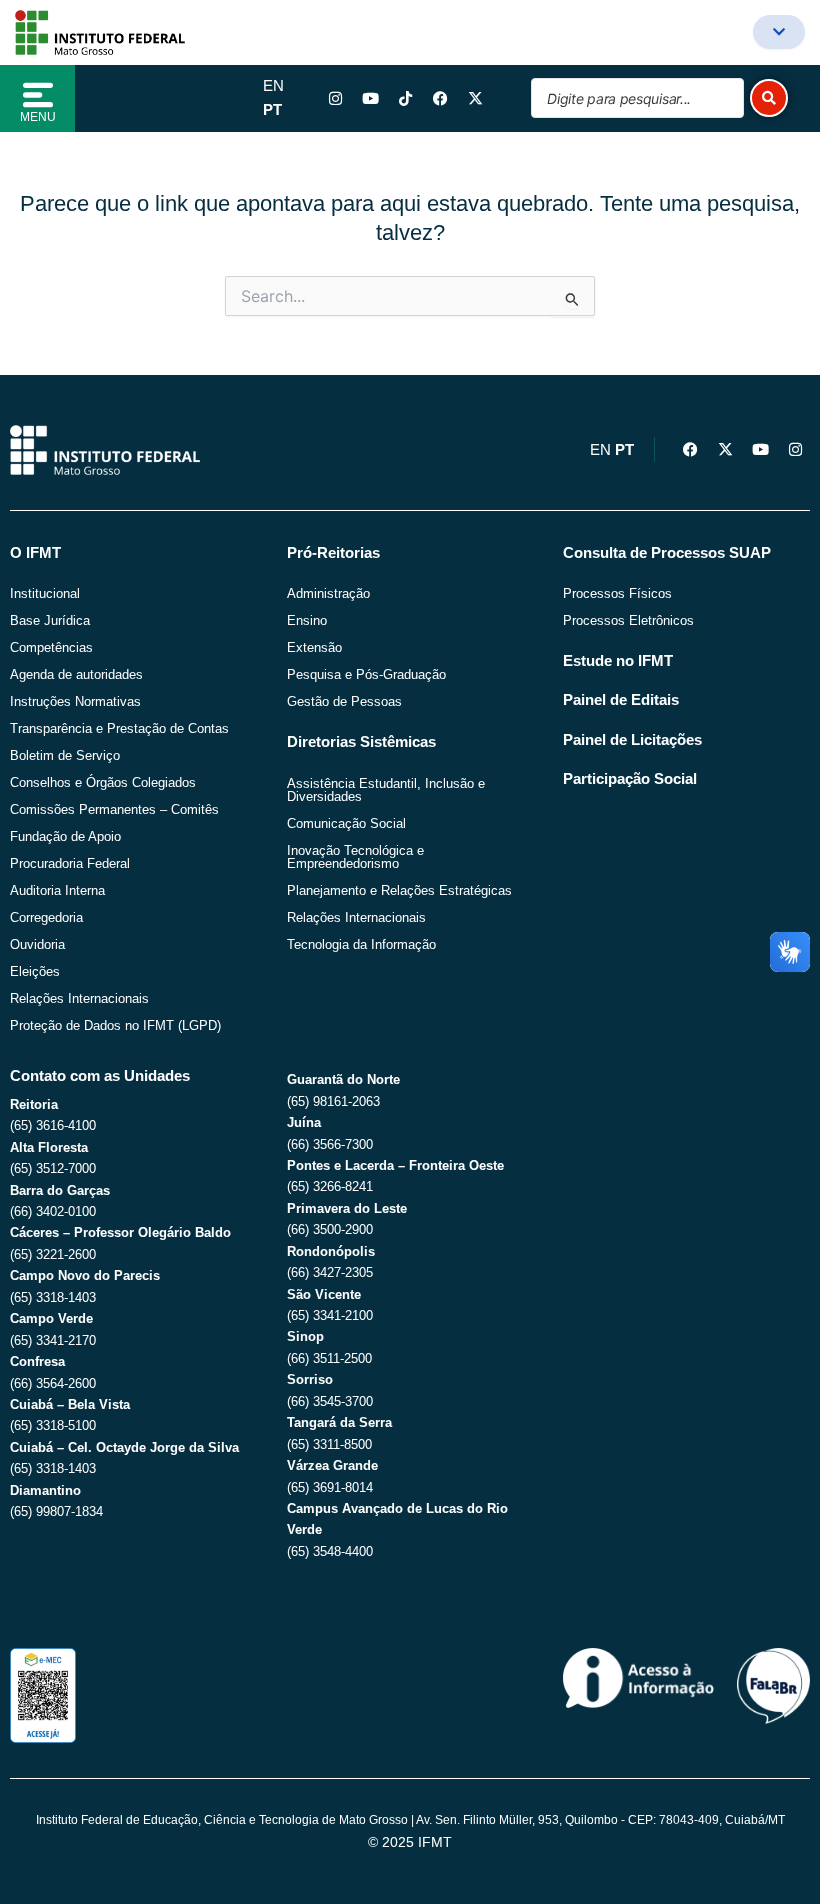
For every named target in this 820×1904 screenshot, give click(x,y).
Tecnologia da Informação (361, 944)
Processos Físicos (617, 593)
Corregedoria (46, 917)
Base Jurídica (50, 620)
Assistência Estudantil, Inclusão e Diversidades (386, 790)
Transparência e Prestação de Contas (119, 728)
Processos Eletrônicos (628, 620)
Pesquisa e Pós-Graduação (366, 674)
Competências (51, 647)
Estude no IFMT (618, 661)
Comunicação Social (346, 823)
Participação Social (630, 779)
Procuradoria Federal (70, 863)
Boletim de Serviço (65, 755)
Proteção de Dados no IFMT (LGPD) (115, 1025)
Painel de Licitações (632, 740)
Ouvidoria (37, 944)
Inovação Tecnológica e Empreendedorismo (355, 857)
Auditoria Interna (57, 890)
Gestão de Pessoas (344, 701)
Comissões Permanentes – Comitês (114, 809)
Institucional (45, 593)
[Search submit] (769, 98)
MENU (38, 117)
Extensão (314, 647)
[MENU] (38, 95)
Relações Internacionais (79, 998)
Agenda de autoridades (76, 674)
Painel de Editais (621, 700)
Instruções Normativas (75, 701)
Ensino (307, 620)
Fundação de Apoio (65, 836)
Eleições (35, 971)
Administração (328, 593)
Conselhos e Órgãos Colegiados (103, 782)
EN (273, 86)
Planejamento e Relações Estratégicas (399, 890)
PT (272, 110)
